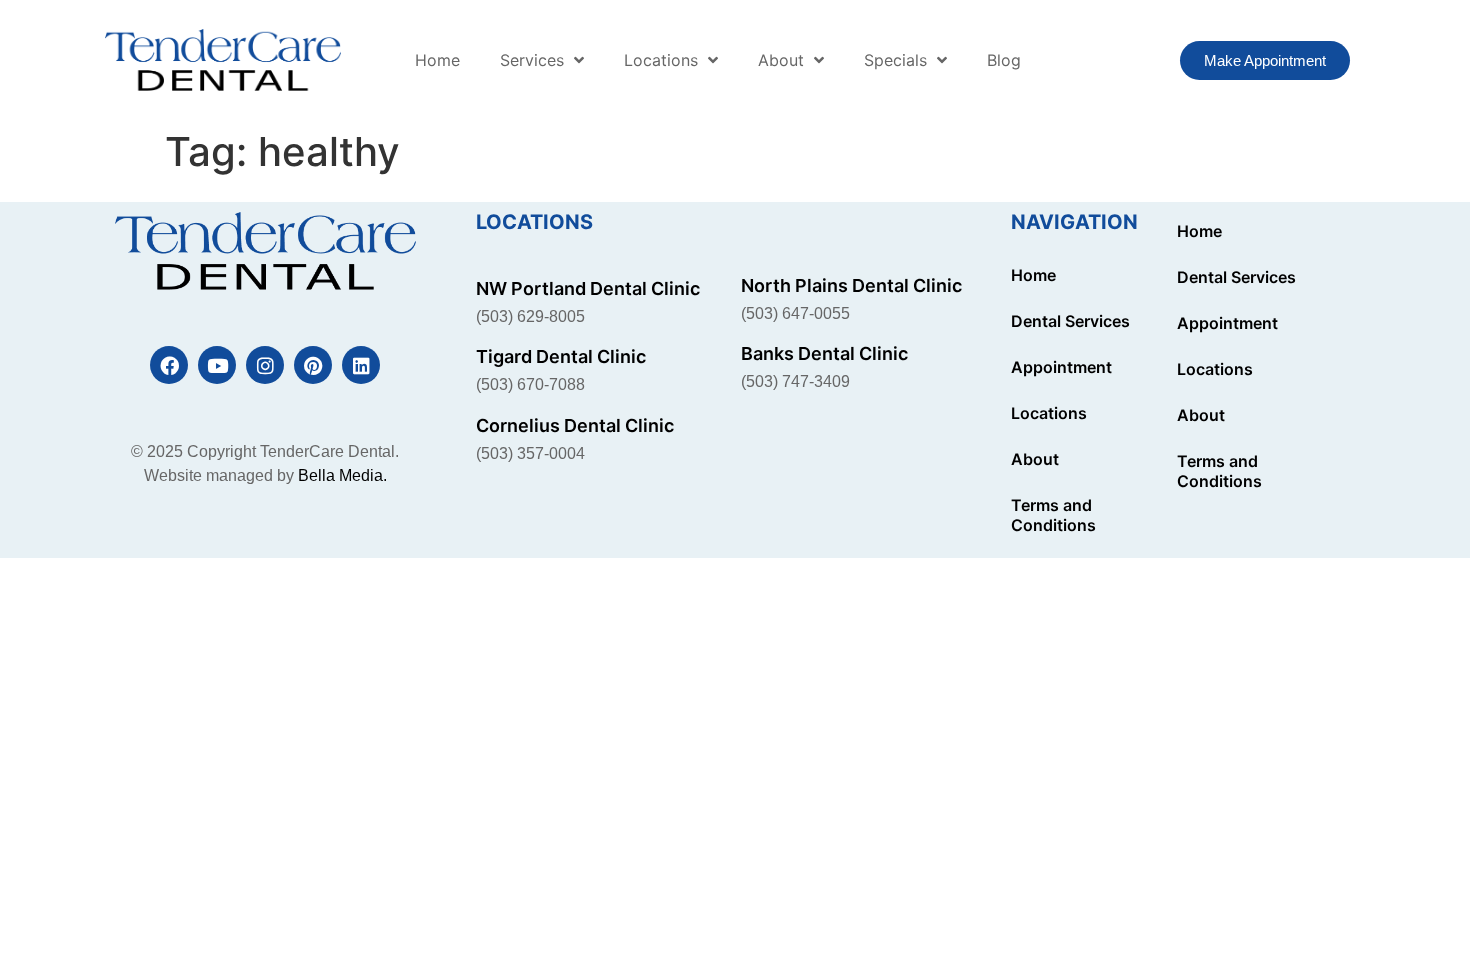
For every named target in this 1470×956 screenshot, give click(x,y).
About (781, 60)
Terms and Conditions (1053, 515)
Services (532, 60)
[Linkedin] (361, 365)
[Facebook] (169, 365)
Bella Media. (342, 475)
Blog (1004, 60)
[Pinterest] (313, 365)
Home (437, 60)
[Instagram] (265, 365)
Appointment (1061, 367)
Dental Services (1070, 321)
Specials (895, 60)
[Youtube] (217, 365)
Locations (661, 60)
